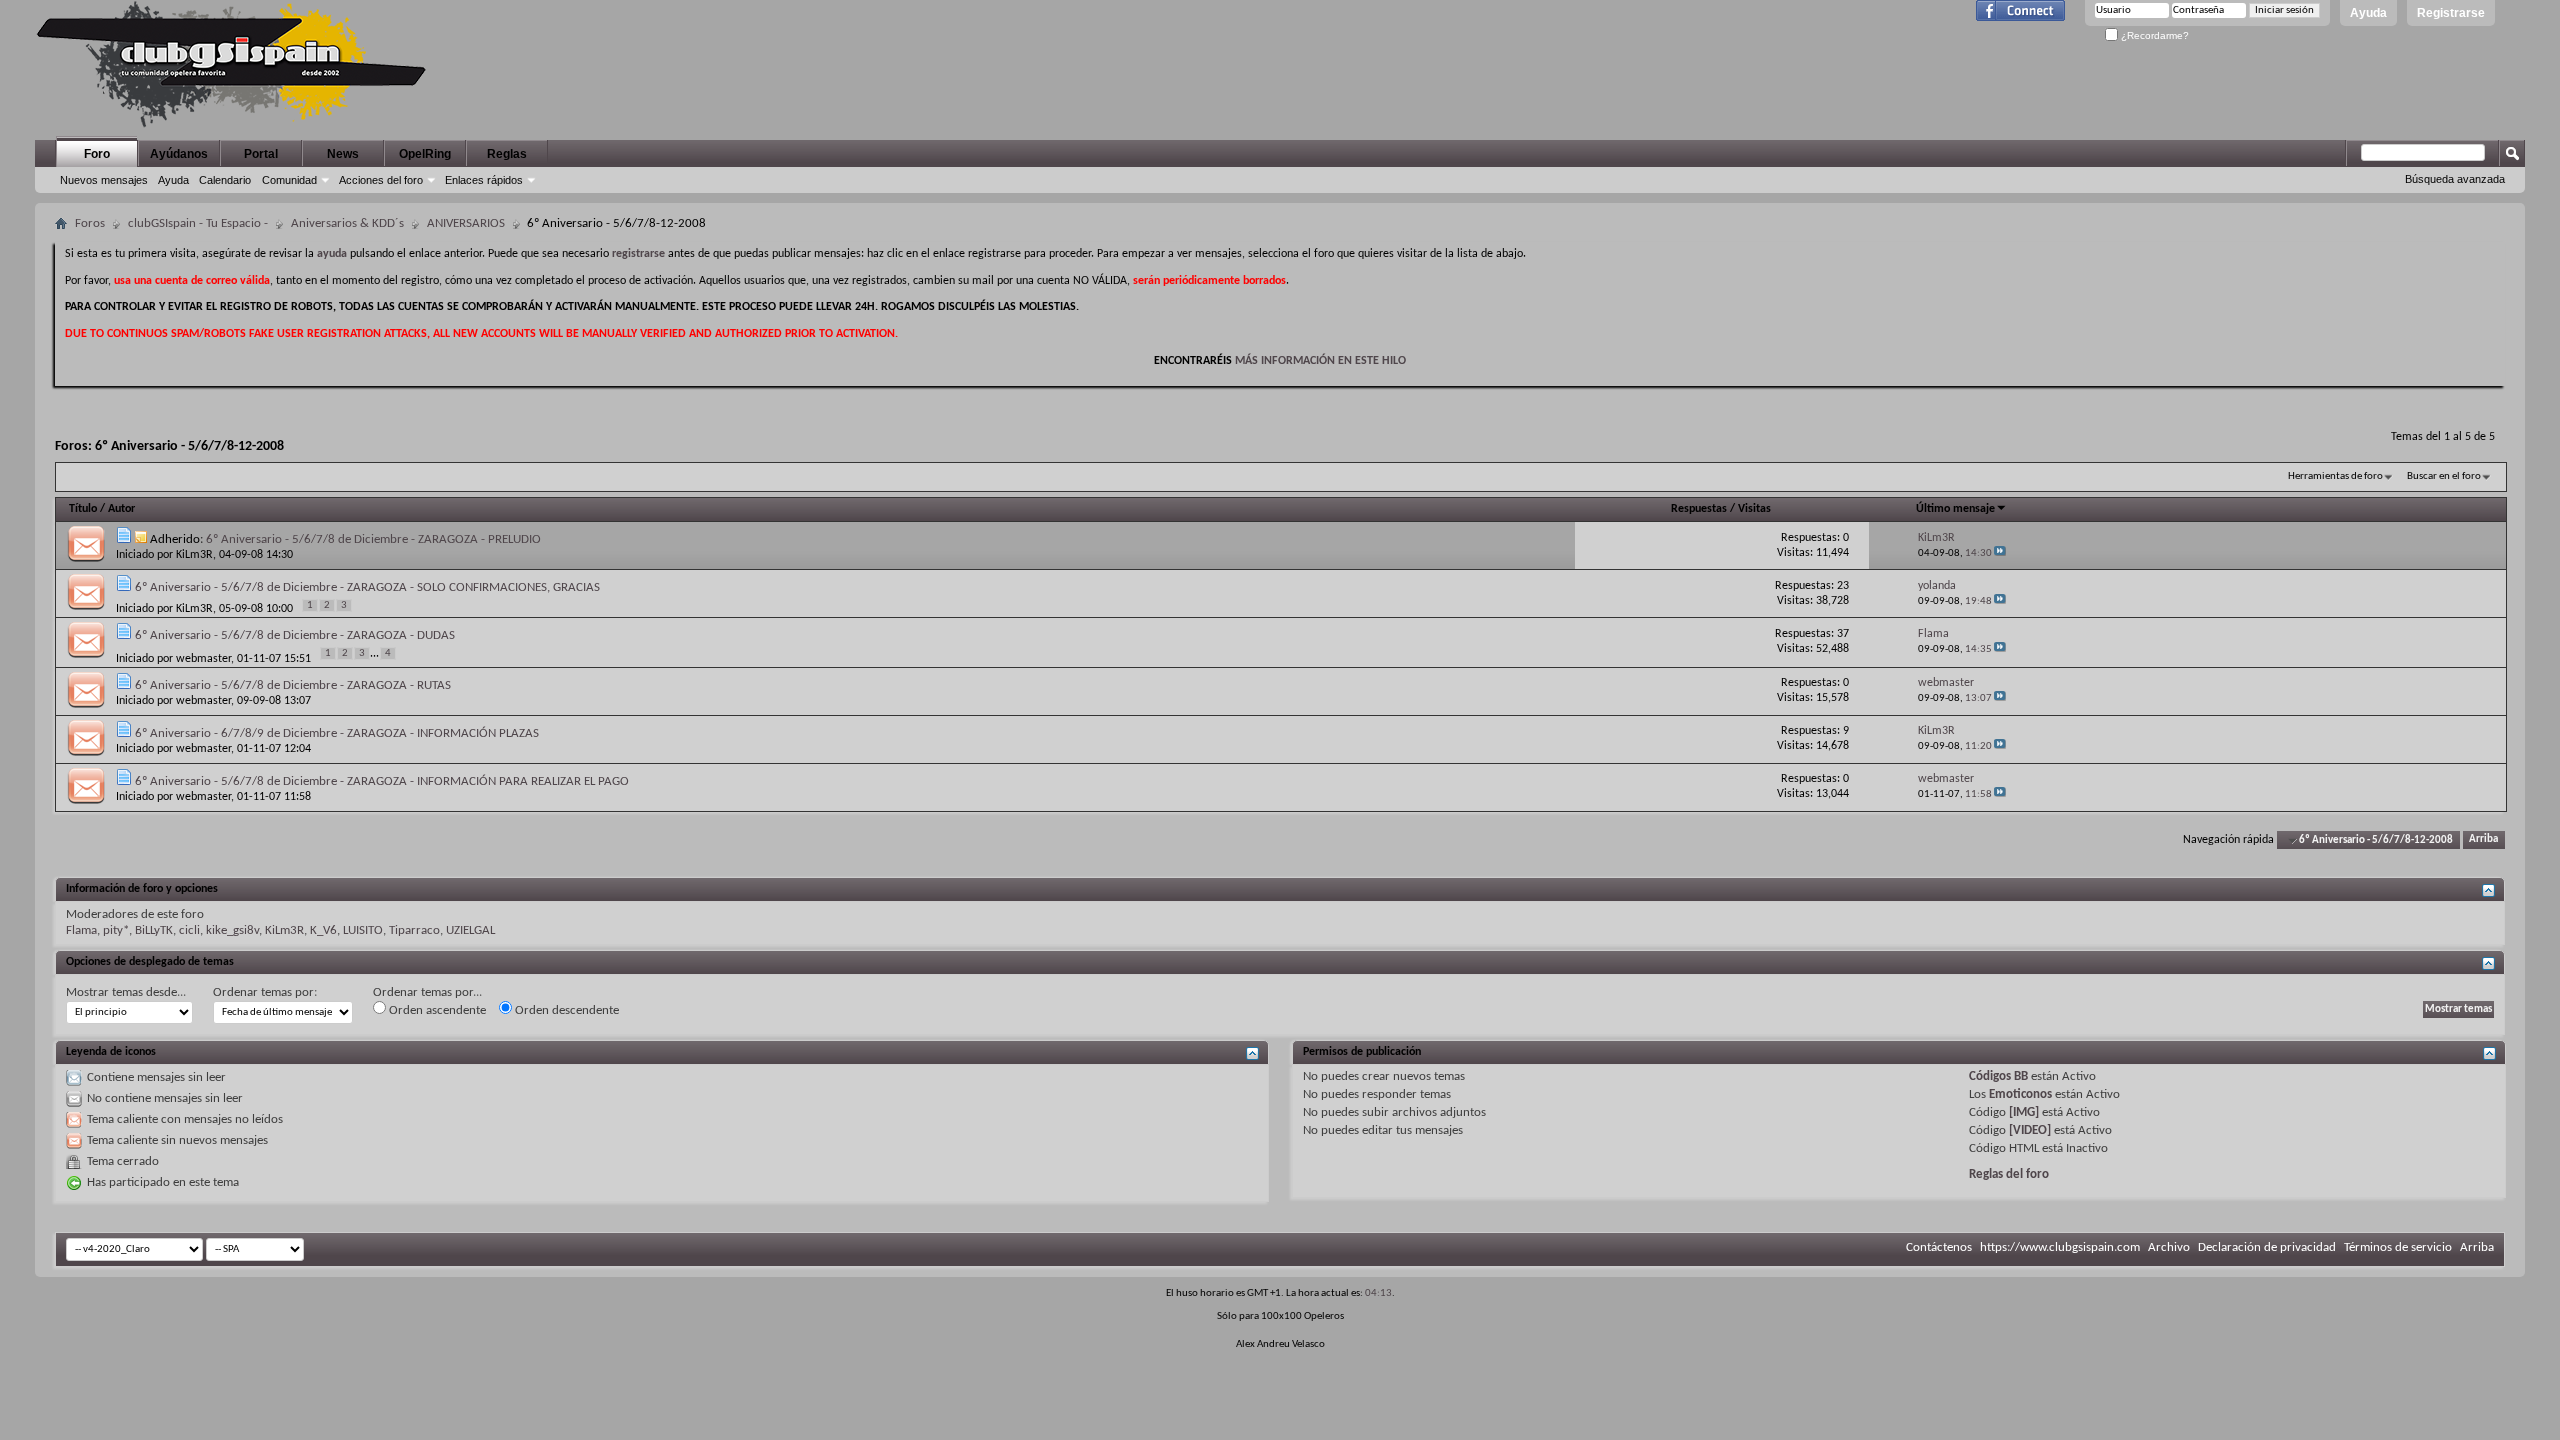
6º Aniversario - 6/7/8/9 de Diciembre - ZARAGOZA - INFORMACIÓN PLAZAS (337, 733)
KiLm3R (194, 555)
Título (83, 509)
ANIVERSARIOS (466, 223)
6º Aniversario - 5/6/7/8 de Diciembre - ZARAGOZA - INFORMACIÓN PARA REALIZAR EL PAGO (382, 781)
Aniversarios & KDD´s (347, 223)
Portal (261, 154)
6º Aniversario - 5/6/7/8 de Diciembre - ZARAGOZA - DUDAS (295, 635)
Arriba (2483, 840)
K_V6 (323, 930)
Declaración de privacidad (2267, 1247)
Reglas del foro (2009, 1174)
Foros (90, 223)
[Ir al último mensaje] (2000, 553)
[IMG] (2024, 1112)
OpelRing (425, 154)
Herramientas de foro (2335, 476)
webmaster (203, 659)
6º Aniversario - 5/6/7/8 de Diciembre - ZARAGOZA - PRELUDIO (373, 539)
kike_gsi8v (232, 930)
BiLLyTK (154, 930)
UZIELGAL (470, 930)
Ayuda (2368, 13)
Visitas (1754, 509)
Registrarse (2451, 13)
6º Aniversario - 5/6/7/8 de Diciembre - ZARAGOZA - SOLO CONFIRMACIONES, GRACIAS (367, 587)
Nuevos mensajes (104, 180)
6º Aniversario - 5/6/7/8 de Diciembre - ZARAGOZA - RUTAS (293, 685)
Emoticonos (2020, 1094)
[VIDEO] (2030, 1130)
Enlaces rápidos (484, 180)
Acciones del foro (381, 180)
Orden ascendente (436, 1010)
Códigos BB (1998, 1076)
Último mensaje (1955, 509)
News (343, 154)
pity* (116, 930)
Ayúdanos (179, 154)
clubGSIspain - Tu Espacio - (198, 223)
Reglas (507, 154)
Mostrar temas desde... (126, 992)
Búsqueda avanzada (2455, 179)
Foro (97, 154)
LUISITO (363, 930)
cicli (189, 930)
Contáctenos (1939, 1247)
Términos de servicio (2398, 1247)
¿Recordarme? (2153, 35)
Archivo (2169, 1247)
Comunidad (289, 180)
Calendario (225, 180)
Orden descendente (565, 1010)
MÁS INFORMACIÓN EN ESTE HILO (1320, 361)
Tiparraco (414, 930)
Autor (121, 509)
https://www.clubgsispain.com (2060, 1247)
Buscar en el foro (2444, 476)
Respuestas (1699, 509)
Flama (81, 930)
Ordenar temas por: (265, 992)
